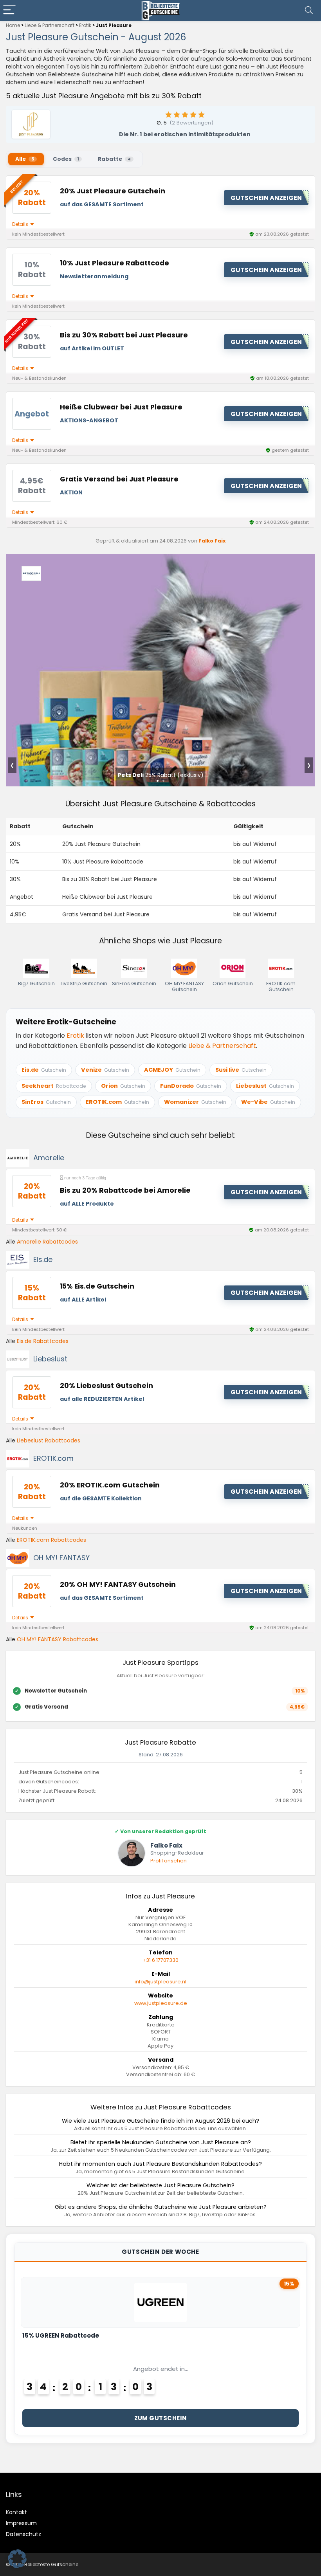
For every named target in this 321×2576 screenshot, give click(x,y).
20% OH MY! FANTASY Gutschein (118, 1585)
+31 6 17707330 (160, 1960)
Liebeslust (50, 1359)
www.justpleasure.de (161, 2003)
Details (21, 224)
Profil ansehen (169, 1861)
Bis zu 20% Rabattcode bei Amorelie (125, 1190)
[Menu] (9, 10)
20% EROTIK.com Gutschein (110, 1485)
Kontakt (16, 2512)
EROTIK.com (53, 1458)
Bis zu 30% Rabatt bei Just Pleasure (124, 335)
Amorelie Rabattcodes (47, 1242)
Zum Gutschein (161, 2418)
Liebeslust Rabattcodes (49, 1440)
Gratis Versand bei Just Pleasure (119, 479)
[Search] (309, 10)
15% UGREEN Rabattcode (61, 2335)
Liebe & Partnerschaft (50, 25)
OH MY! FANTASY (61, 1558)
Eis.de (43, 1259)
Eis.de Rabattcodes (43, 1341)
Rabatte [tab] (114, 159)
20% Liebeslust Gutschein (106, 1386)
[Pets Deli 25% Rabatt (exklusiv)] (160, 560)
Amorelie (49, 1158)
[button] (17, 2559)
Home (13, 25)
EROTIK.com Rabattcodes (51, 1540)
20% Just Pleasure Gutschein (113, 191)
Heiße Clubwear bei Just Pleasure (121, 407)
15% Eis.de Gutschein (97, 1286)
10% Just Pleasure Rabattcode (115, 263)
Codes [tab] (66, 159)
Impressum (21, 2523)
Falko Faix (212, 541)
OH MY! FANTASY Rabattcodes (58, 1639)
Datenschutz (23, 2534)
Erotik (85, 25)
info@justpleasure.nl (160, 1982)
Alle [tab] (25, 159)
